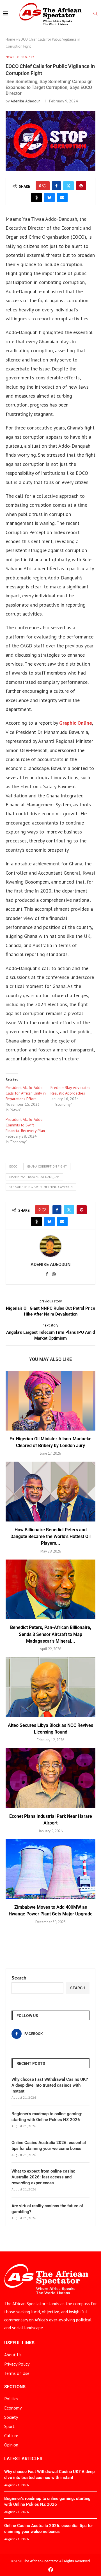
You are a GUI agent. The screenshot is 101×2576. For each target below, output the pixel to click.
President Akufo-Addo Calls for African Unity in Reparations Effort (26, 1093)
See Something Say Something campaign (41, 1187)
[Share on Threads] (36, 198)
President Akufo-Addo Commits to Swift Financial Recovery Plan (25, 1125)
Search (19, 1978)
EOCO (13, 1166)
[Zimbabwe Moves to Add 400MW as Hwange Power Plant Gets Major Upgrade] (50, 1869)
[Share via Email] (62, 198)
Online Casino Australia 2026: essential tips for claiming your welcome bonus (49, 2146)
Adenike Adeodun (26, 101)
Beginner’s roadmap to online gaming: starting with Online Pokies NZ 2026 (47, 2117)
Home (10, 39)
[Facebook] (51, 2569)
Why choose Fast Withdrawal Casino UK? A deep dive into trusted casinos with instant (50, 2085)
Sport (9, 2426)
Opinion (11, 2445)
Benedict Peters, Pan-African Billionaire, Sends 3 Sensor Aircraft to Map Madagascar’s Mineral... (51, 1634)
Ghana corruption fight (47, 1166)
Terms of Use (17, 2373)
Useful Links (19, 2343)
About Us (13, 2355)
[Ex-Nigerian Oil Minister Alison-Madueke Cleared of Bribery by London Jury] (50, 1400)
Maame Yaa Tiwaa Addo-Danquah (34, 1177)
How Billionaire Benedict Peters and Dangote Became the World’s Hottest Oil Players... (50, 1537)
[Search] (95, 14)
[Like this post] (44, 186)
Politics (11, 2399)
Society (11, 2417)
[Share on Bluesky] (49, 198)
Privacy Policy (17, 2364)
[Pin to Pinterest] (81, 186)
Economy (13, 2408)
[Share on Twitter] (68, 186)
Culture (11, 2436)
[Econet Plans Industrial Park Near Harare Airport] (50, 1778)
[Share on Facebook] (56, 186)
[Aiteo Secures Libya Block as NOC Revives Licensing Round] (50, 1687)
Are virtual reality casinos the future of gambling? (47, 2209)
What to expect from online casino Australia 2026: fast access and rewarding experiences (43, 2177)
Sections (15, 2387)
